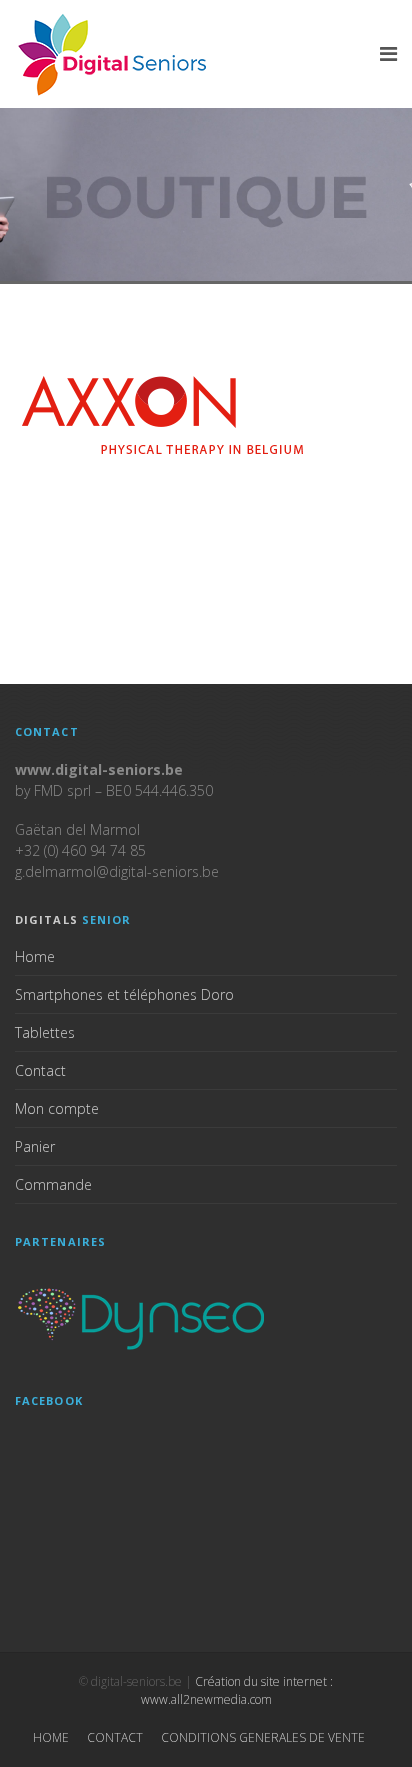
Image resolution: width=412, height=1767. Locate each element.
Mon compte (57, 1108)
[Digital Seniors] (115, 54)
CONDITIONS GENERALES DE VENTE (263, 1737)
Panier (35, 1146)
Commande (53, 1184)
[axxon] (165, 416)
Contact (40, 1070)
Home (35, 956)
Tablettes (45, 1032)
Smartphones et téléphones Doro (124, 994)
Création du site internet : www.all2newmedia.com (237, 1690)
